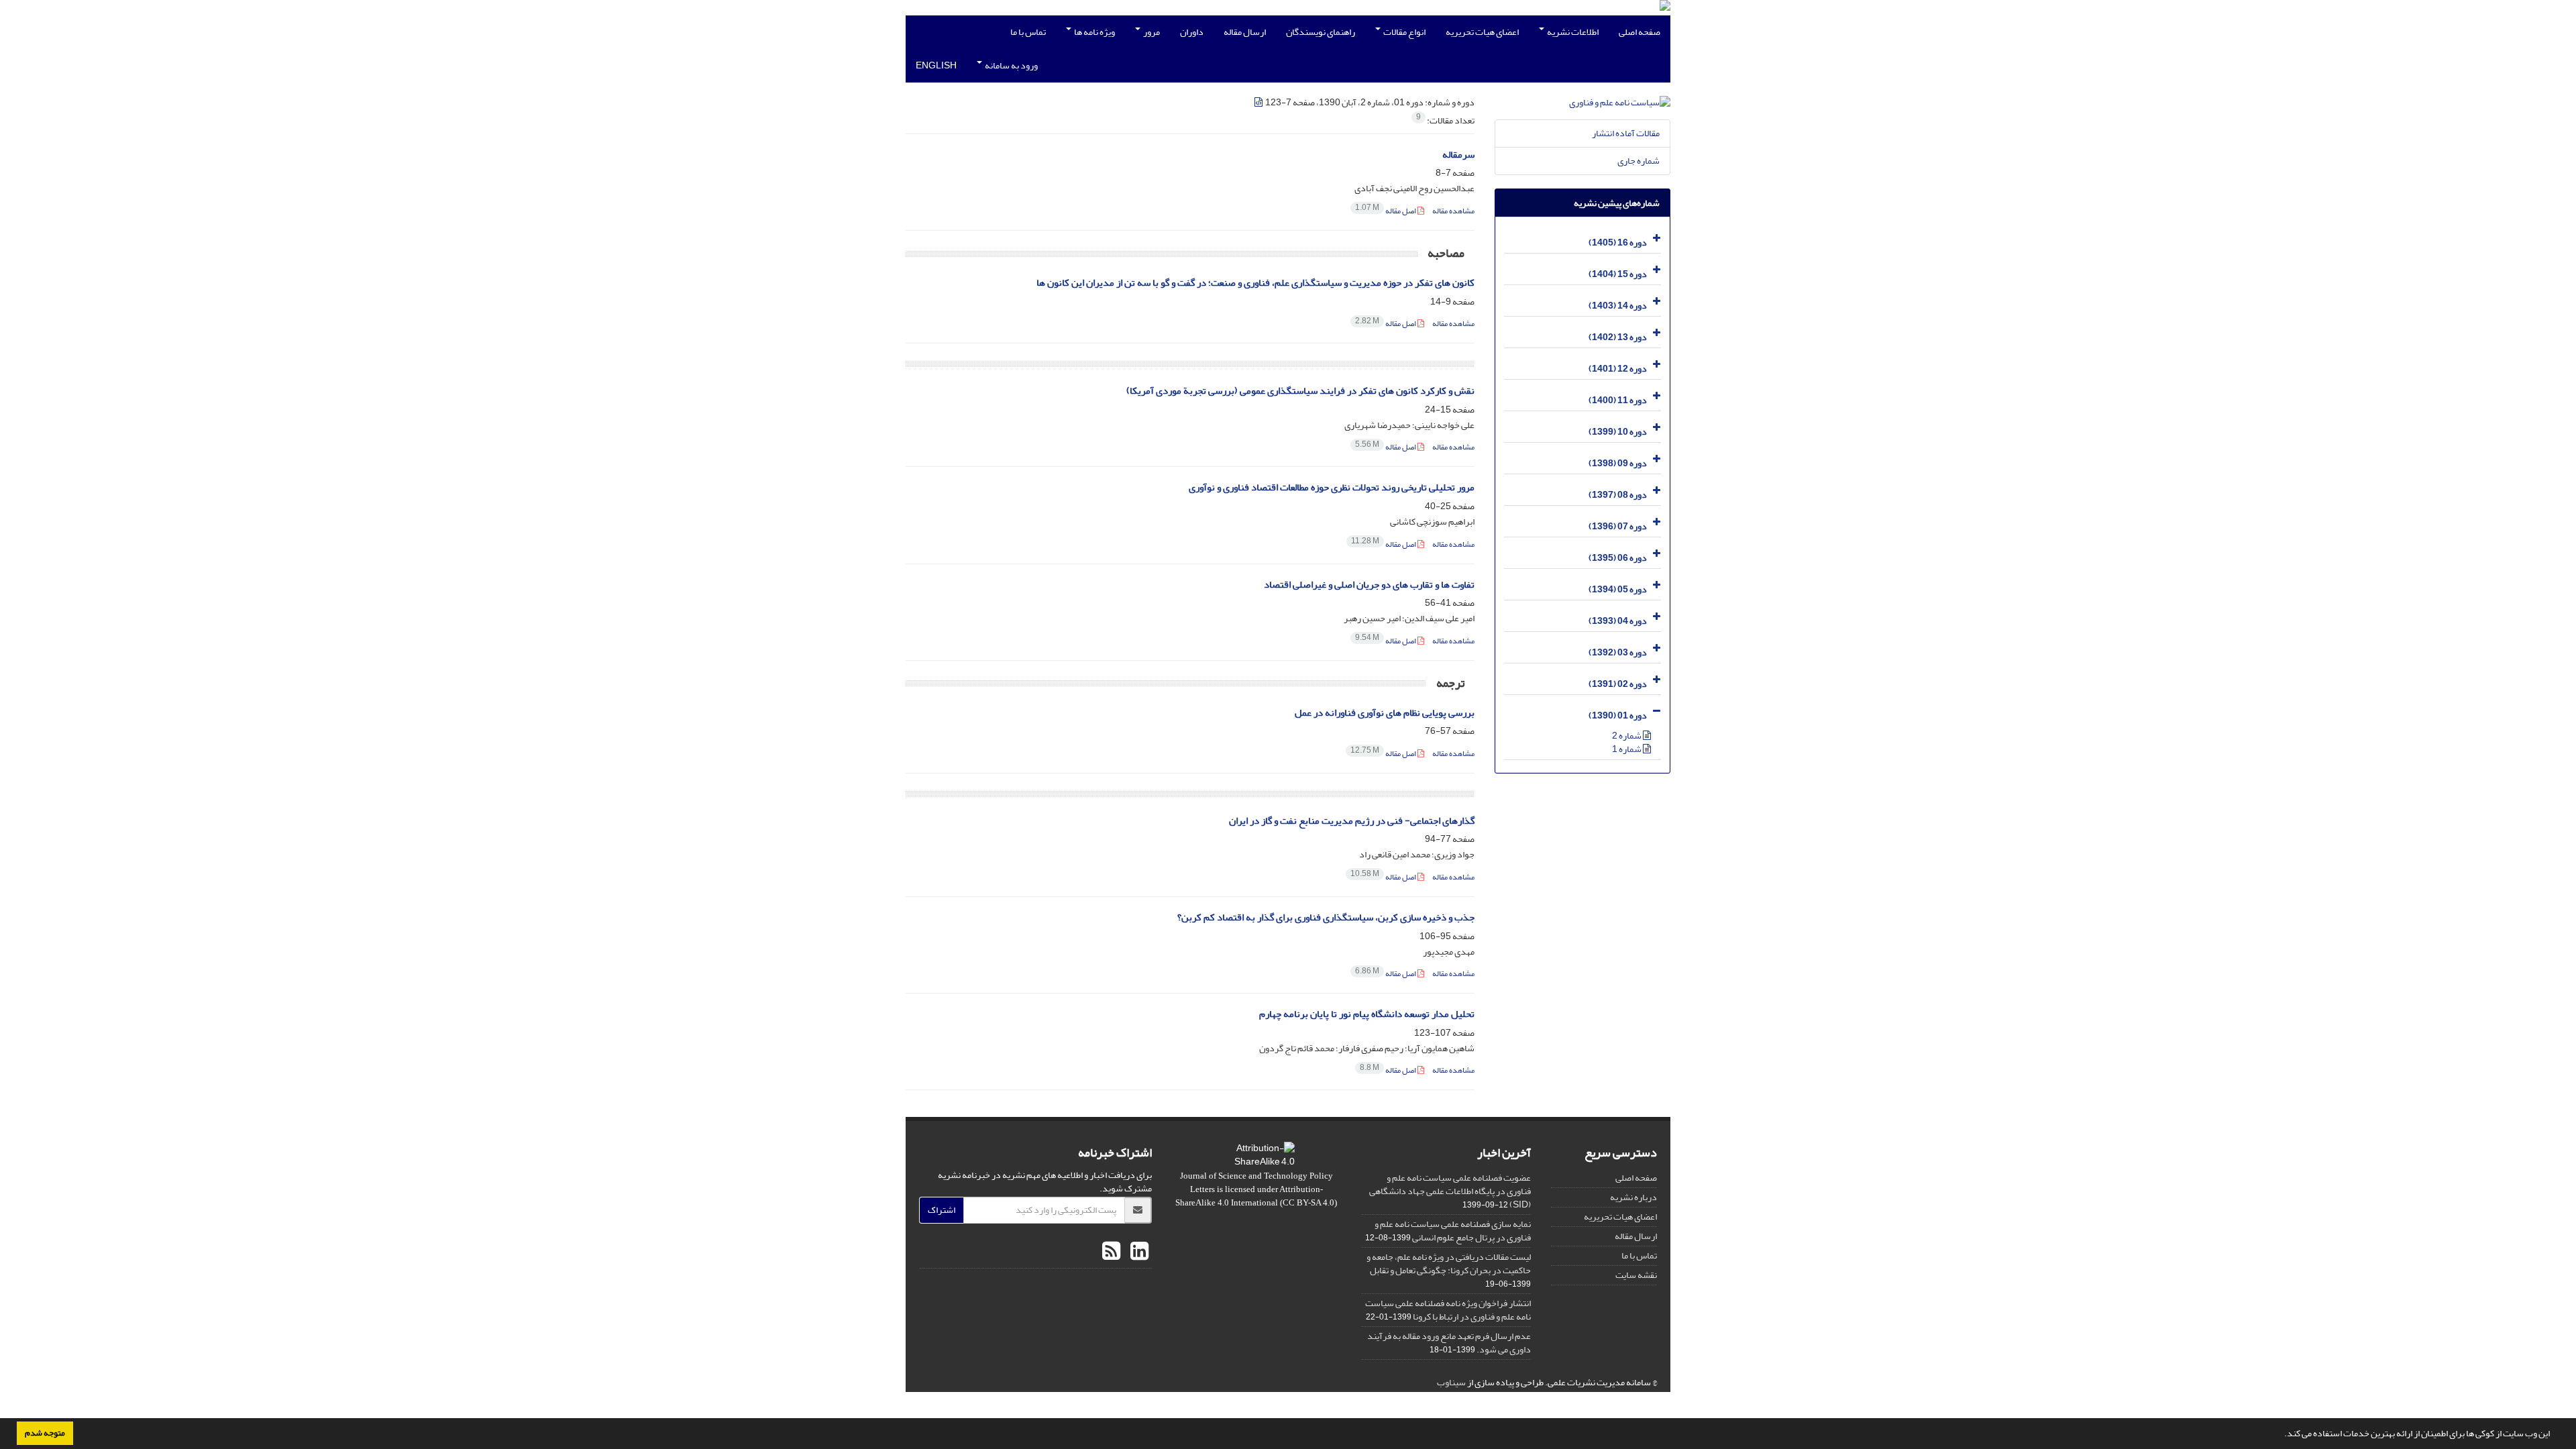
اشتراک (942, 1210)
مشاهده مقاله (1453, 211)
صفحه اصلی (1640, 32)
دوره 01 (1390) (1618, 715)
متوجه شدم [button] (45, 1433)
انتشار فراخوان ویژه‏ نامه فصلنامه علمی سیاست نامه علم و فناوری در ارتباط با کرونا (1448, 1310)
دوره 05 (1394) (1618, 589)
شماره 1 (1627, 749)
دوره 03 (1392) (1618, 652)
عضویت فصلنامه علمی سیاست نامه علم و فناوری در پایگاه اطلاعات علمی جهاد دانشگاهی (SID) (1450, 1191)
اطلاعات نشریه (1572, 32)
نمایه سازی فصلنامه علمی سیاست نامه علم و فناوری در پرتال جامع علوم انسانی (1453, 1231)
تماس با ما (1028, 32)
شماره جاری (1639, 161)
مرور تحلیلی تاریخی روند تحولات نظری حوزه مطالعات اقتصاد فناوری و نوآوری (1332, 487)
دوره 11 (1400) (1618, 400)
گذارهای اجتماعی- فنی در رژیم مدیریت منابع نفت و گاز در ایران (1352, 821)
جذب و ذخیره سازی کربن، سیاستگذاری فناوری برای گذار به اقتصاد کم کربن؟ (1326, 917)
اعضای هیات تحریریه (1482, 32)
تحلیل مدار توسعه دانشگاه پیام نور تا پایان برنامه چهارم (1367, 1014)
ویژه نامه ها (1094, 32)
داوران (1192, 32)
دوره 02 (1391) (1618, 684)
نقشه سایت (1636, 1275)
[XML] (1259, 102)
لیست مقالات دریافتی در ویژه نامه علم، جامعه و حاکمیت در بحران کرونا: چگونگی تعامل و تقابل (1449, 1264)
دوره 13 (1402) (1618, 337)
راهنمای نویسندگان (1321, 32)
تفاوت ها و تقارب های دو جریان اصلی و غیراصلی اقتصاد (1369, 585)
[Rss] (1111, 1252)
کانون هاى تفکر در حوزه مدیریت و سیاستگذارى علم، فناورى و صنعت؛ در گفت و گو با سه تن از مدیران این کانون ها (1255, 283)
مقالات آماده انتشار (1626, 133)
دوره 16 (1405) (1618, 243)
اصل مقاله (1386, 211)
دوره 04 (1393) (1618, 621)
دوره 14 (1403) (1618, 306)
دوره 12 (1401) (1618, 369)
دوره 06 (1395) (1618, 558)
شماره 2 (1627, 736)
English (936, 65)
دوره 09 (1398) (1618, 463)
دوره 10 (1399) (1618, 432)
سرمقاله (1458, 155)
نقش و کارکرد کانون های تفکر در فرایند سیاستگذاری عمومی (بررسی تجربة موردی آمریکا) (1300, 391)
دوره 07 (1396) (1618, 526)
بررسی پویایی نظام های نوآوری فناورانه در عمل (1385, 713)
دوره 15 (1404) (1618, 274)
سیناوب (1451, 1382)
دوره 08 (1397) (1618, 495)
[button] (2281, 1435)
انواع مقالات (1404, 32)
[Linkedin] (1138, 1252)
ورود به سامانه (1011, 65)
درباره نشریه (1633, 1197)
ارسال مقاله (1245, 32)
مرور (1151, 32)
